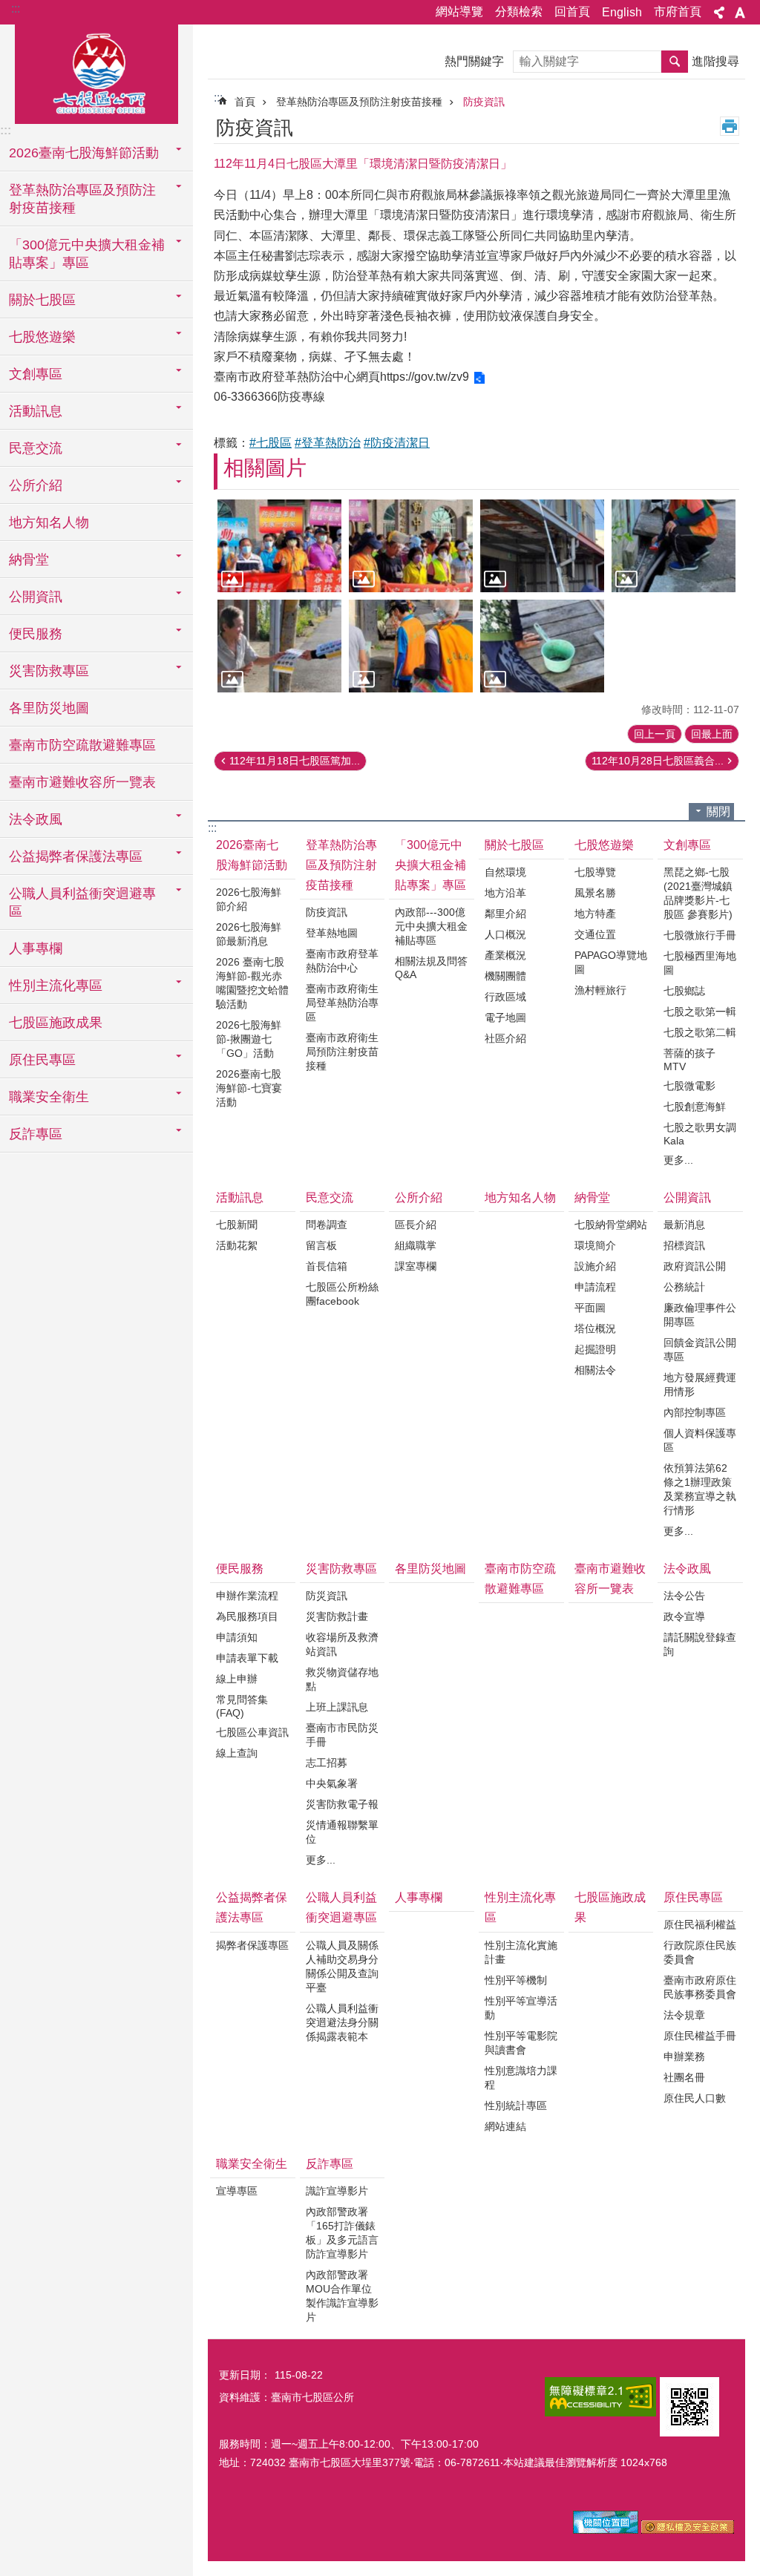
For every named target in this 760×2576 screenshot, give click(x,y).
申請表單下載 (247, 1658)
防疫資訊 (484, 102)
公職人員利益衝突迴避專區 (341, 1907)
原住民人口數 (695, 2098)
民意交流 (330, 1197)
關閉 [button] (718, 812)
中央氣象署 (332, 1783)
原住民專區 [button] (42, 1060)
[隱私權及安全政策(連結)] (688, 2530)
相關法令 (595, 1370)
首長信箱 (327, 1266)
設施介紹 (595, 1266)
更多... (678, 1160)
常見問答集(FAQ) (242, 1706)
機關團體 (505, 976)
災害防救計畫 (337, 1616)
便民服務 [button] (36, 634)
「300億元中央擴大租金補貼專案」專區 (430, 865)
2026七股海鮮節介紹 (249, 899)
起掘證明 (595, 1349)
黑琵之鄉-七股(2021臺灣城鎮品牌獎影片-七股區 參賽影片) (698, 893)
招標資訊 (684, 1245)
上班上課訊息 (337, 1707)
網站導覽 (459, 12)
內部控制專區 (695, 1412)
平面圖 (590, 1308)
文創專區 (687, 845)
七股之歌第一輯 (700, 1012)
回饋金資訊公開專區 (700, 1350)
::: (16, 9)
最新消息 (684, 1225)
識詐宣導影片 (337, 2191)
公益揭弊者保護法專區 (252, 1907)
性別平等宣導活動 (521, 2008)
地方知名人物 (49, 522)
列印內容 (730, 126)
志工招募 (327, 1763)
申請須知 (237, 1637)
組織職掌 (416, 1245)
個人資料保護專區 (700, 1440)
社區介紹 (505, 1038)
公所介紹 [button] (36, 485)
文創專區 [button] (36, 374)
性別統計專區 (516, 2105)
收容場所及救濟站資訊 (342, 1644)
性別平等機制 (516, 1980)
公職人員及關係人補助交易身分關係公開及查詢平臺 (342, 1966)
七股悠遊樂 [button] (42, 337)
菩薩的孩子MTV (689, 1060)
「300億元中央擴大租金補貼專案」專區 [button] (87, 254)
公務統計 (684, 1287)
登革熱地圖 (332, 933)
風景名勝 (595, 893)
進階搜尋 (715, 61)
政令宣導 (684, 1616)
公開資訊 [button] (36, 597)
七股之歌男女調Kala (700, 1134)
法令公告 (684, 1596)
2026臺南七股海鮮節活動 (252, 855)
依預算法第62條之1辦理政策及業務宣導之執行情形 (700, 1489)
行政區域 (505, 997)
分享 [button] (719, 13)
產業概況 (505, 955)
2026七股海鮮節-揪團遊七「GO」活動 (249, 1039)
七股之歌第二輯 (700, 1032)
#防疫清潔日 (397, 443)
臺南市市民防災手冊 (342, 1735)
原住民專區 (693, 1897)
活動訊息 (240, 1197)
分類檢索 (519, 12)
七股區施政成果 (56, 1023)
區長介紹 (416, 1225)
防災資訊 (327, 1596)
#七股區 (271, 443)
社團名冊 (684, 2077)
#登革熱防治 (328, 443)
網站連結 (505, 2126)
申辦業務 (684, 2056)
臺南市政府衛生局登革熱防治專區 (342, 1003)
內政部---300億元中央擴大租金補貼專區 (431, 926)
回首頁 (572, 12)
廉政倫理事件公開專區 (700, 1315)
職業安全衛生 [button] (49, 1097)
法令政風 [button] (36, 819)
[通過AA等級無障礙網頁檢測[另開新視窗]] (600, 2397)
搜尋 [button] (675, 62)
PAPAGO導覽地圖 (611, 962)
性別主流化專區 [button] (56, 986)
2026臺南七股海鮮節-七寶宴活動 (249, 1088)
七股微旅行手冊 (700, 935)
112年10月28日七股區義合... (658, 761)
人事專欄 (36, 948)
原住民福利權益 (700, 1924)
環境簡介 (595, 1245)
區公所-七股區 (96, 72)
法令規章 (684, 2015)
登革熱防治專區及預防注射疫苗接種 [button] (82, 199)
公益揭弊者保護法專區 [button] (76, 856)
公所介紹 (419, 1197)
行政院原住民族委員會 (700, 1952)
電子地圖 (505, 1017)
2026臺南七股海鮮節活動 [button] (84, 153)
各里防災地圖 (49, 708)
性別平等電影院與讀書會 (521, 2043)
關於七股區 (514, 845)
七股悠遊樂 (604, 845)
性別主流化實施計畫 (521, 1952)
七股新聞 (237, 1225)
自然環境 (505, 872)
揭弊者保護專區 (252, 1945)
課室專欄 (416, 1266)
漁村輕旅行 (600, 990)
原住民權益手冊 (700, 2036)
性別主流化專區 (520, 1907)
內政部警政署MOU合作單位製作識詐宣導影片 (342, 2296)
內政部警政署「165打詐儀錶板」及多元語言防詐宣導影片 (342, 2233)
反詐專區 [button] (36, 1134)
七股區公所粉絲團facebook (342, 1294)
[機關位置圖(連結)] (606, 2530)
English (622, 12)
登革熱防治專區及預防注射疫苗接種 (359, 102)
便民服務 (240, 1569)
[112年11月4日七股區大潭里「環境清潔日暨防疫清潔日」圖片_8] (689, 2407)
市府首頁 (678, 12)
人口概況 (505, 934)
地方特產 (595, 914)
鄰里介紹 (505, 914)
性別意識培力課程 (521, 2078)
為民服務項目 (247, 1616)
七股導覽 (595, 872)
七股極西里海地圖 (700, 963)
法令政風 (687, 1569)
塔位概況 (595, 1328)
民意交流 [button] (36, 448)
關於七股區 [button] (42, 300)
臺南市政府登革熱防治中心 (342, 961)
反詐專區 (330, 2164)
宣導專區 (237, 2191)
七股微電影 (689, 1086)
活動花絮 (237, 1245)
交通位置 (595, 934)
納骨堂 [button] (29, 560)
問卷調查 (327, 1225)
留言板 (321, 1245)
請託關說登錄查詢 (700, 1644)
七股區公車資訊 (252, 1732)
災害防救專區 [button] (49, 671)
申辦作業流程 (247, 1596)
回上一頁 (655, 734)
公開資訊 (687, 1197)
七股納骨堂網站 (611, 1225)
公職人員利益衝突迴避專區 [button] (82, 902)
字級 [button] (740, 13)
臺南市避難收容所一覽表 (82, 782)
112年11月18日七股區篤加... (295, 761)
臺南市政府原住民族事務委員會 (700, 1987)
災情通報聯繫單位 (342, 1832)
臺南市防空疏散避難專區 (82, 745)
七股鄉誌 (684, 991)
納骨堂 (592, 1197)
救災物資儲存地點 (342, 1679)
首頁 (245, 102)
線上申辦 (237, 1679)
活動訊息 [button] (36, 411)
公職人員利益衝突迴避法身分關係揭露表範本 (342, 2022)
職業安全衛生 (252, 2164)
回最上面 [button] (712, 734)
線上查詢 (237, 1753)
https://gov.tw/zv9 (425, 377)
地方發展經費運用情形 (700, 1384)
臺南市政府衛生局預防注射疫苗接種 (342, 1052)
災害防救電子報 (342, 1804)
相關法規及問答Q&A (431, 968)
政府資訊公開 (695, 1266)
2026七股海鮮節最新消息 (249, 934)
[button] (279, 546)
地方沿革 (505, 893)
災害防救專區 (341, 1569)
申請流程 (595, 1287)
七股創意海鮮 (695, 1107)
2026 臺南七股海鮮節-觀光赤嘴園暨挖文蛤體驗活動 (252, 983)
